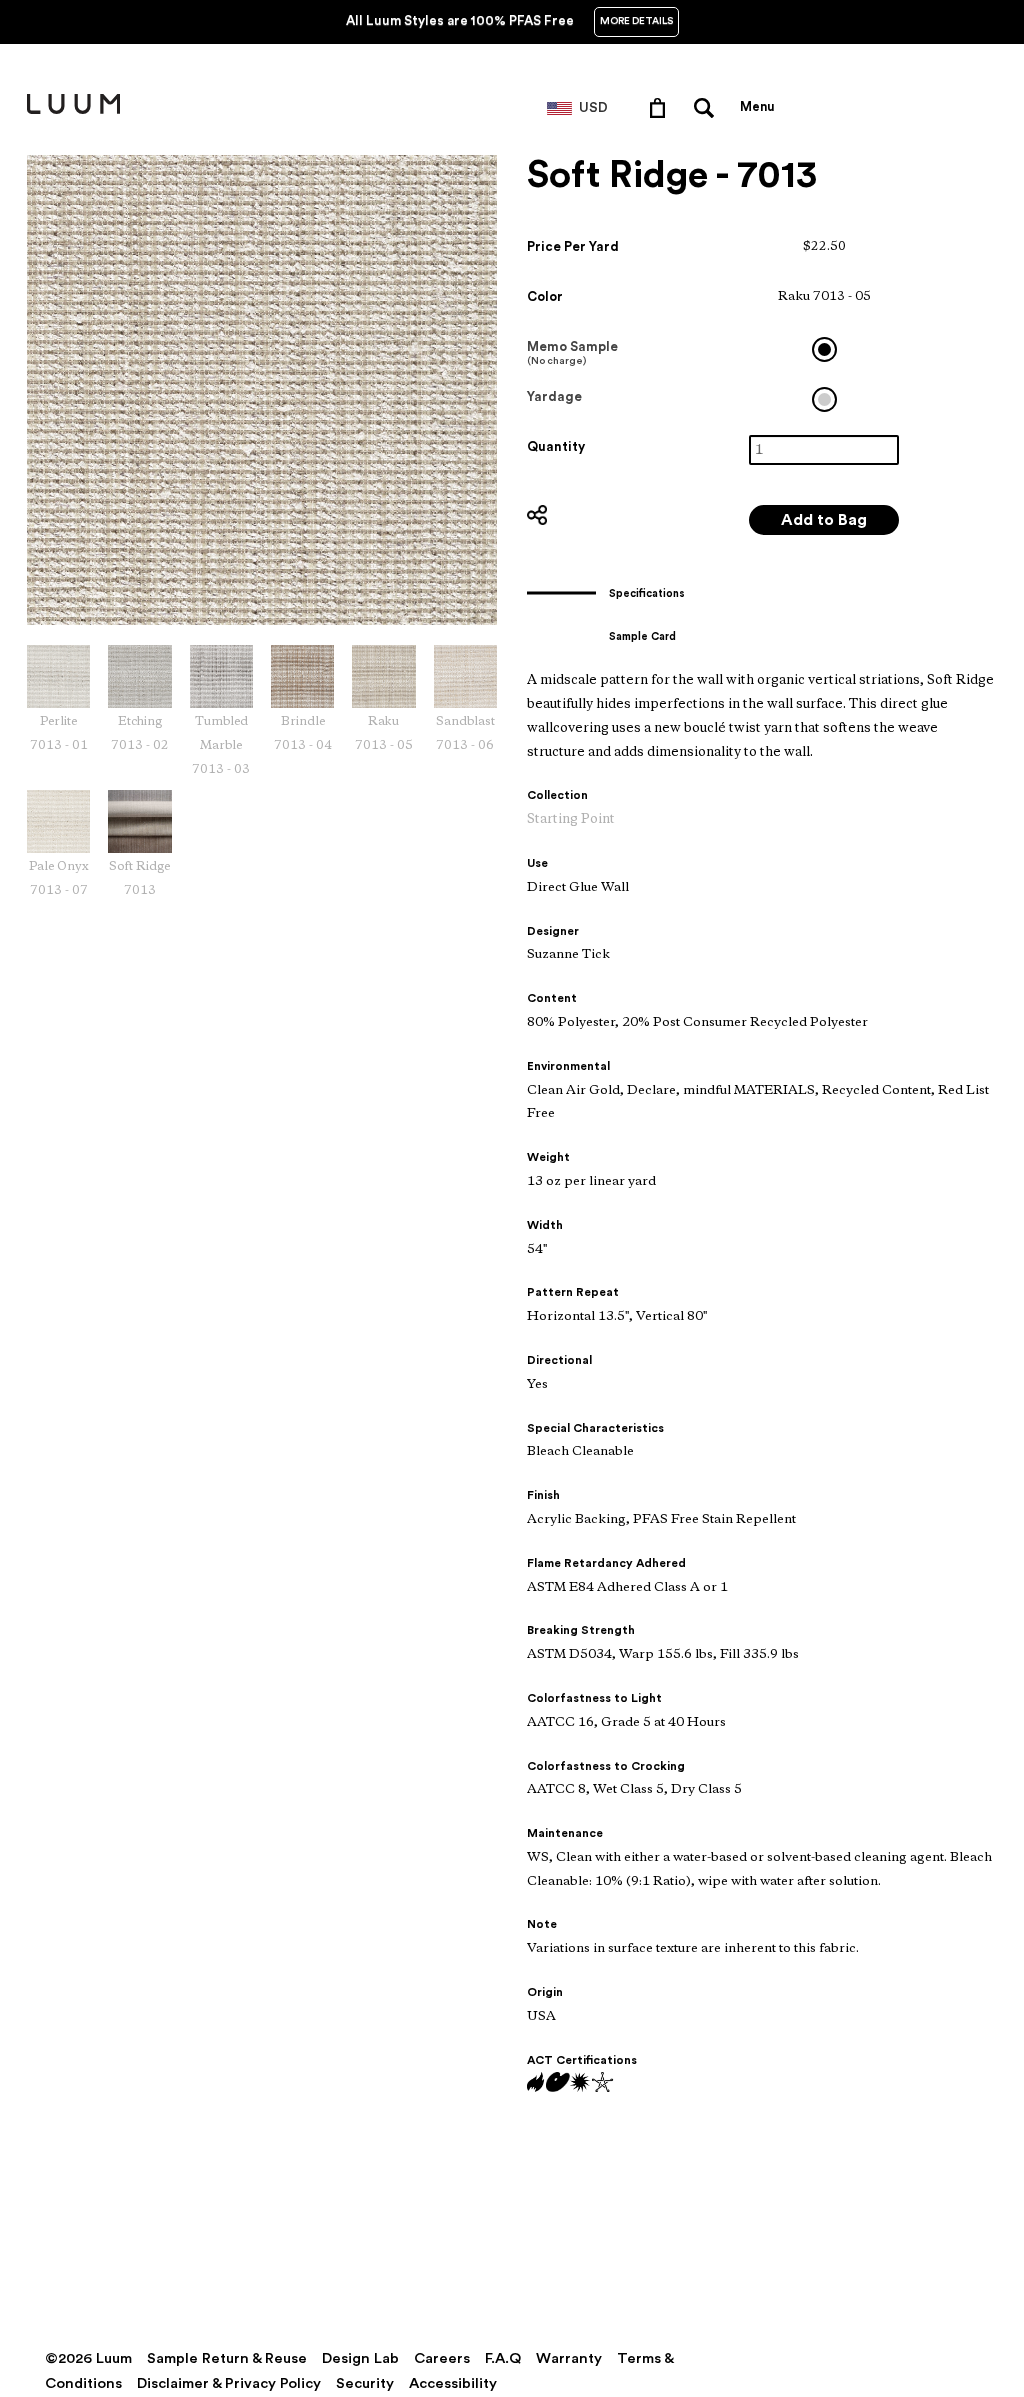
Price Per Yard (573, 246)
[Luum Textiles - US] (73, 110)
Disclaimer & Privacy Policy (229, 2383)
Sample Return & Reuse (227, 2358)
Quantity (556, 446)
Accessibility (453, 2383)
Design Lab (360, 2358)
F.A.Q (503, 2358)
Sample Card (642, 636)
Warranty (569, 2358)
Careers (442, 2358)
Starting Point (571, 819)
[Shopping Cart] (661, 107)
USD (593, 108)
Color (545, 296)
